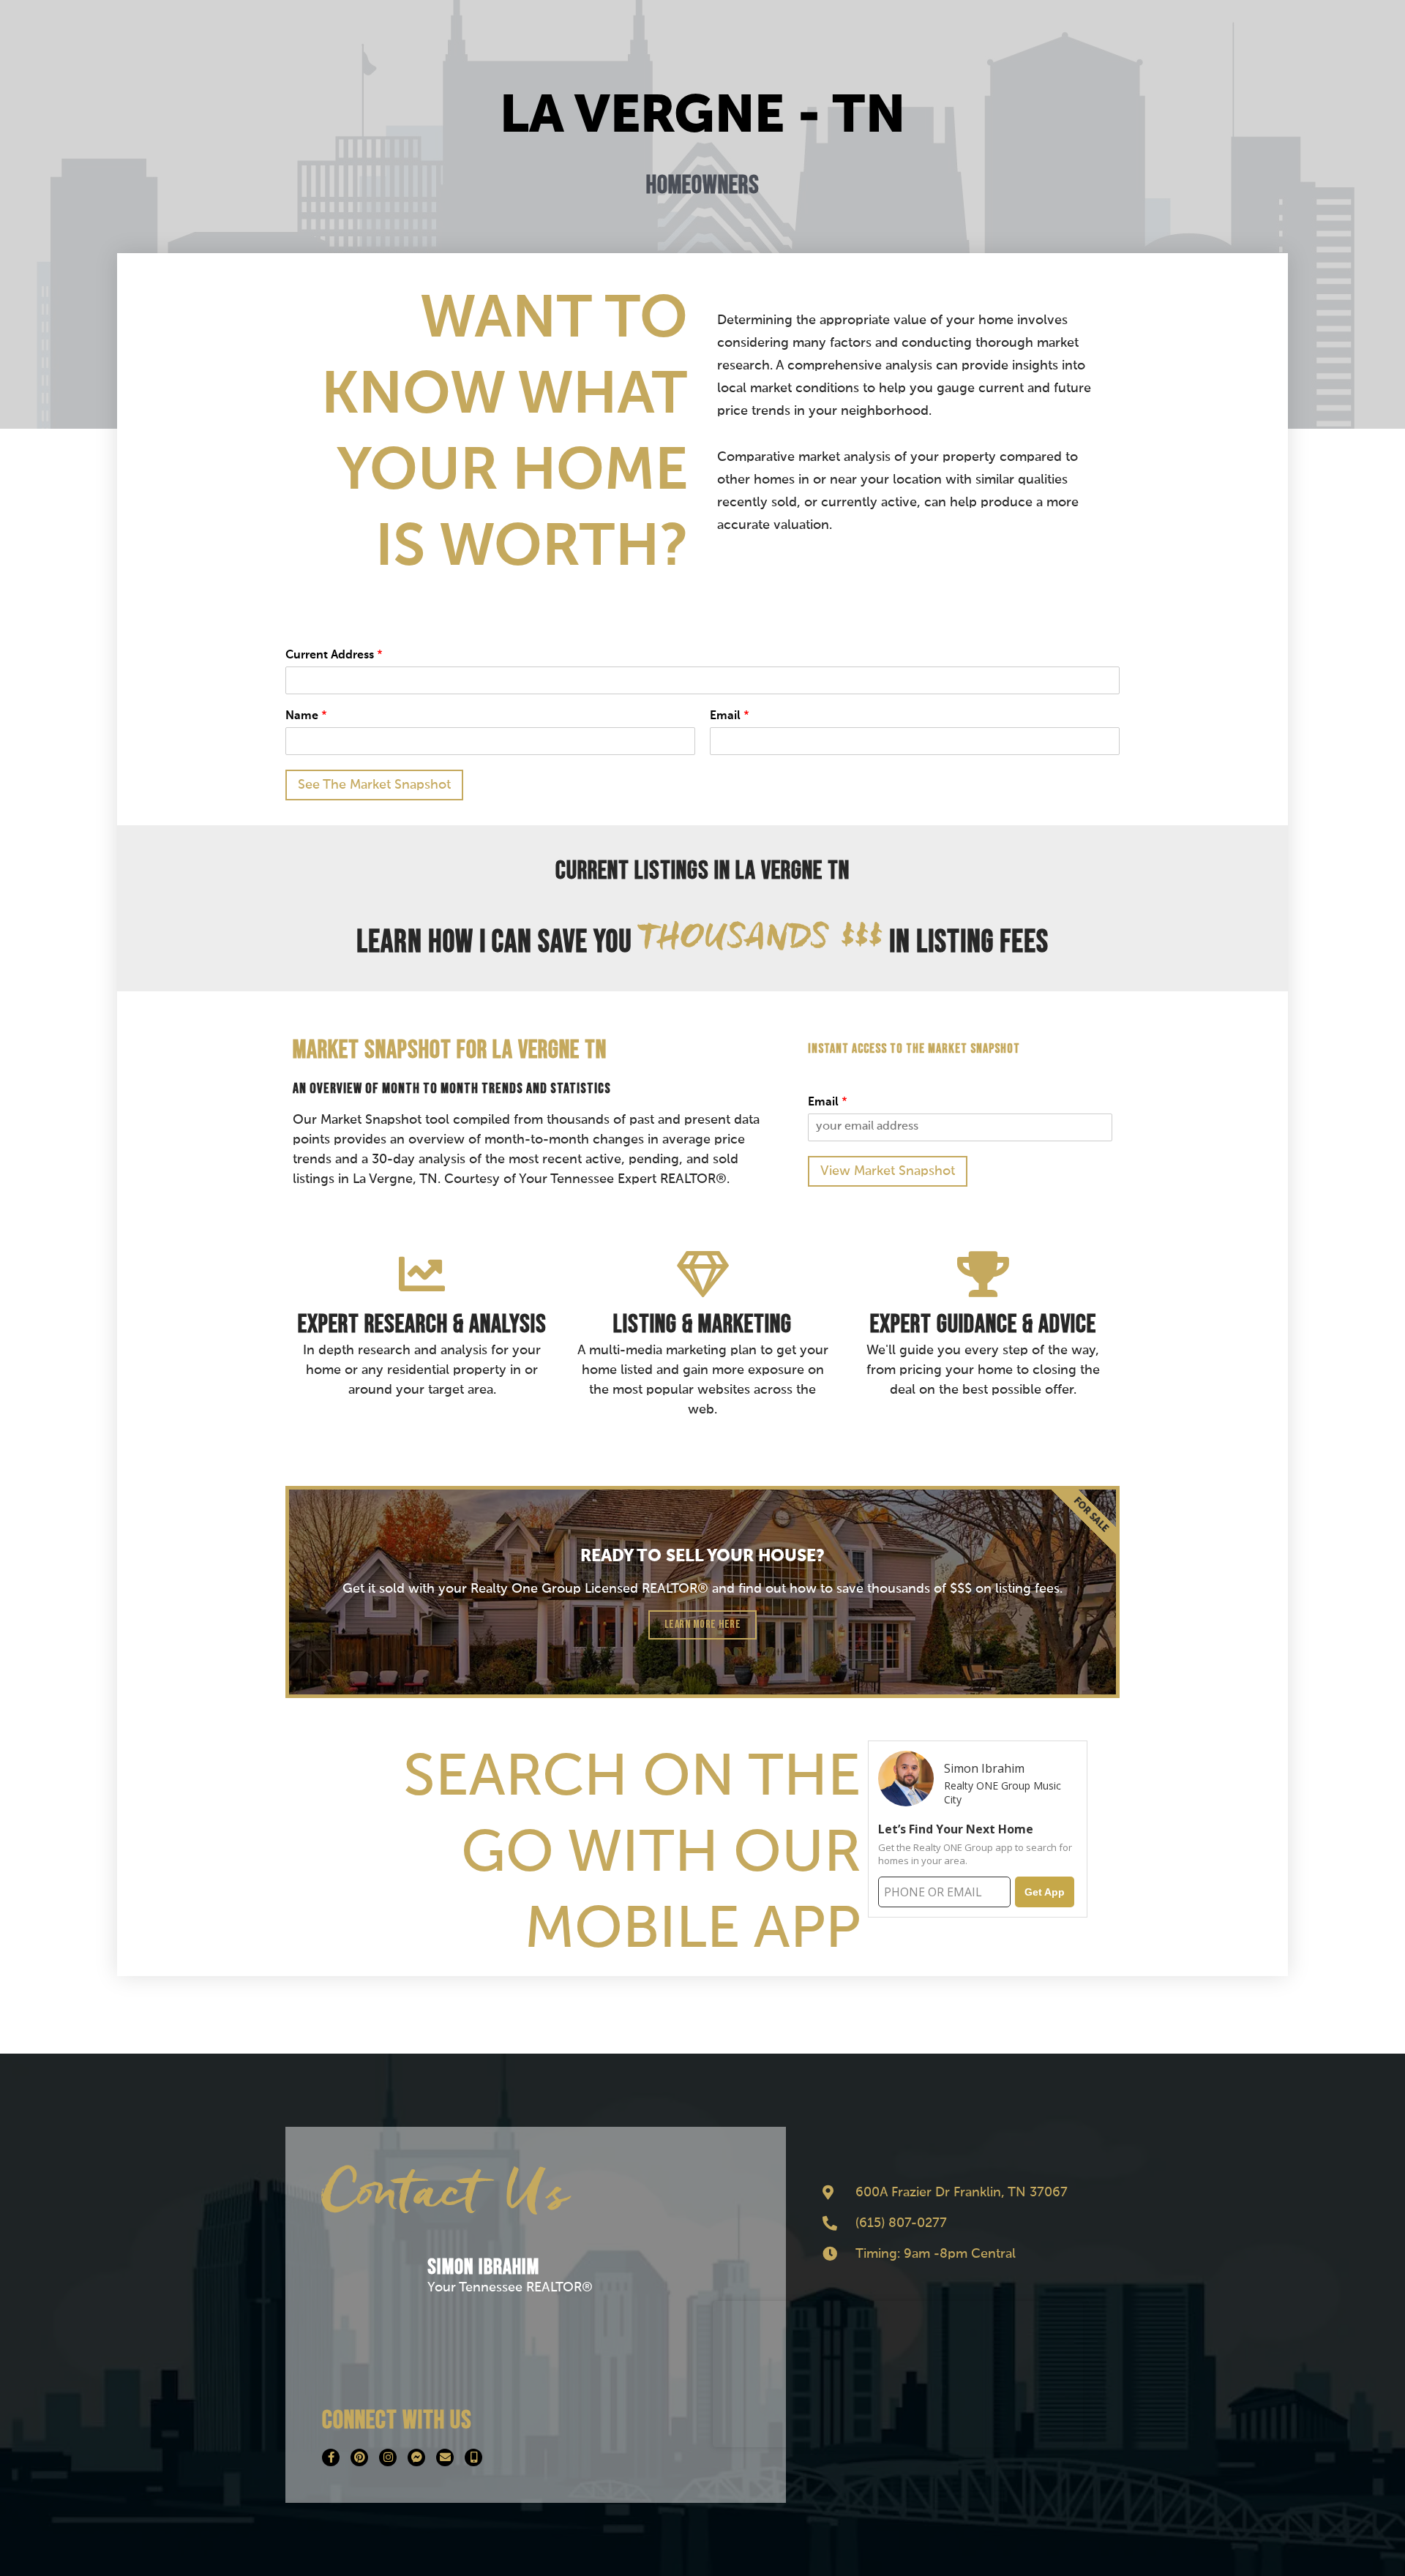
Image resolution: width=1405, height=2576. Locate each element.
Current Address (334, 656)
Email (730, 716)
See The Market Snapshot (374, 785)
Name (306, 716)
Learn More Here (703, 1625)
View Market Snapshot (888, 1171)
